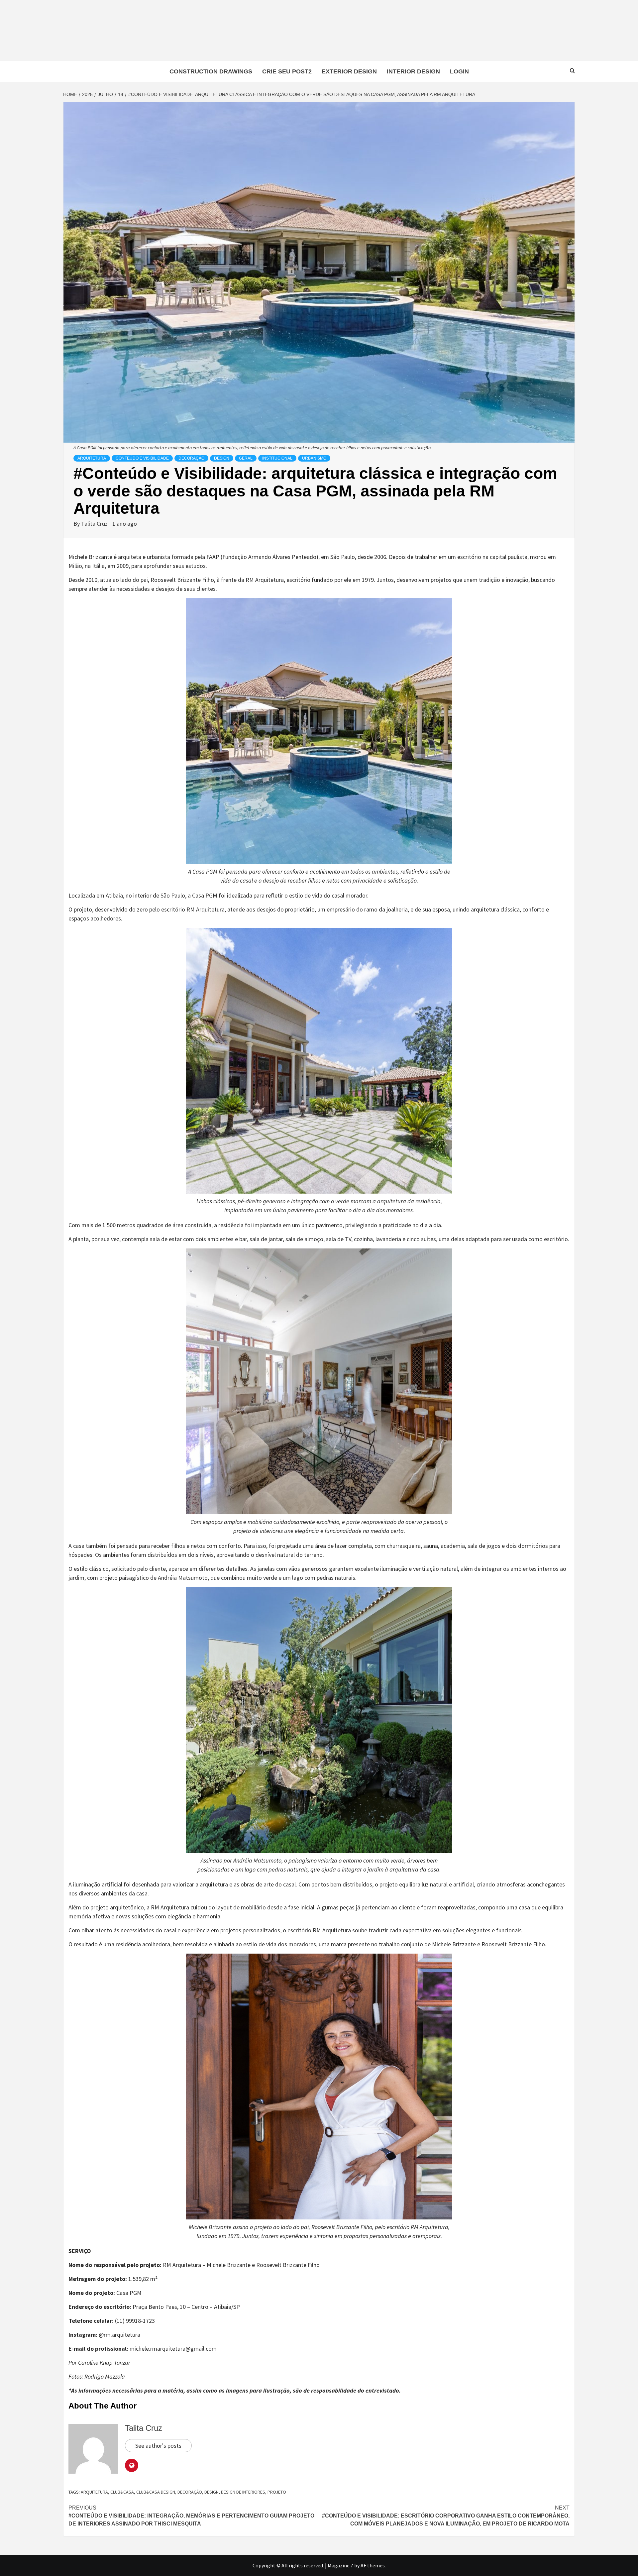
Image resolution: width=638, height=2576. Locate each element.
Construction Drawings (211, 71)
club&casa (122, 2492)
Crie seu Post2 (287, 71)
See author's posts (158, 2446)
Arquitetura (92, 458)
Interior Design (413, 71)
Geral (246, 458)
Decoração (191, 458)
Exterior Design (349, 71)
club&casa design (156, 2492)
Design (222, 458)
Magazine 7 (340, 2565)
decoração (190, 2492)
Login (459, 71)
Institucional (277, 458)
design (212, 2492)
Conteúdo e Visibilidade (142, 458)
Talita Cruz (95, 524)
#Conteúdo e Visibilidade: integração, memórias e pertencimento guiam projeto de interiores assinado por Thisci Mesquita (191, 2516)
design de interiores (243, 2492)
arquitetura (94, 2492)
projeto (277, 2492)
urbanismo (314, 458)
